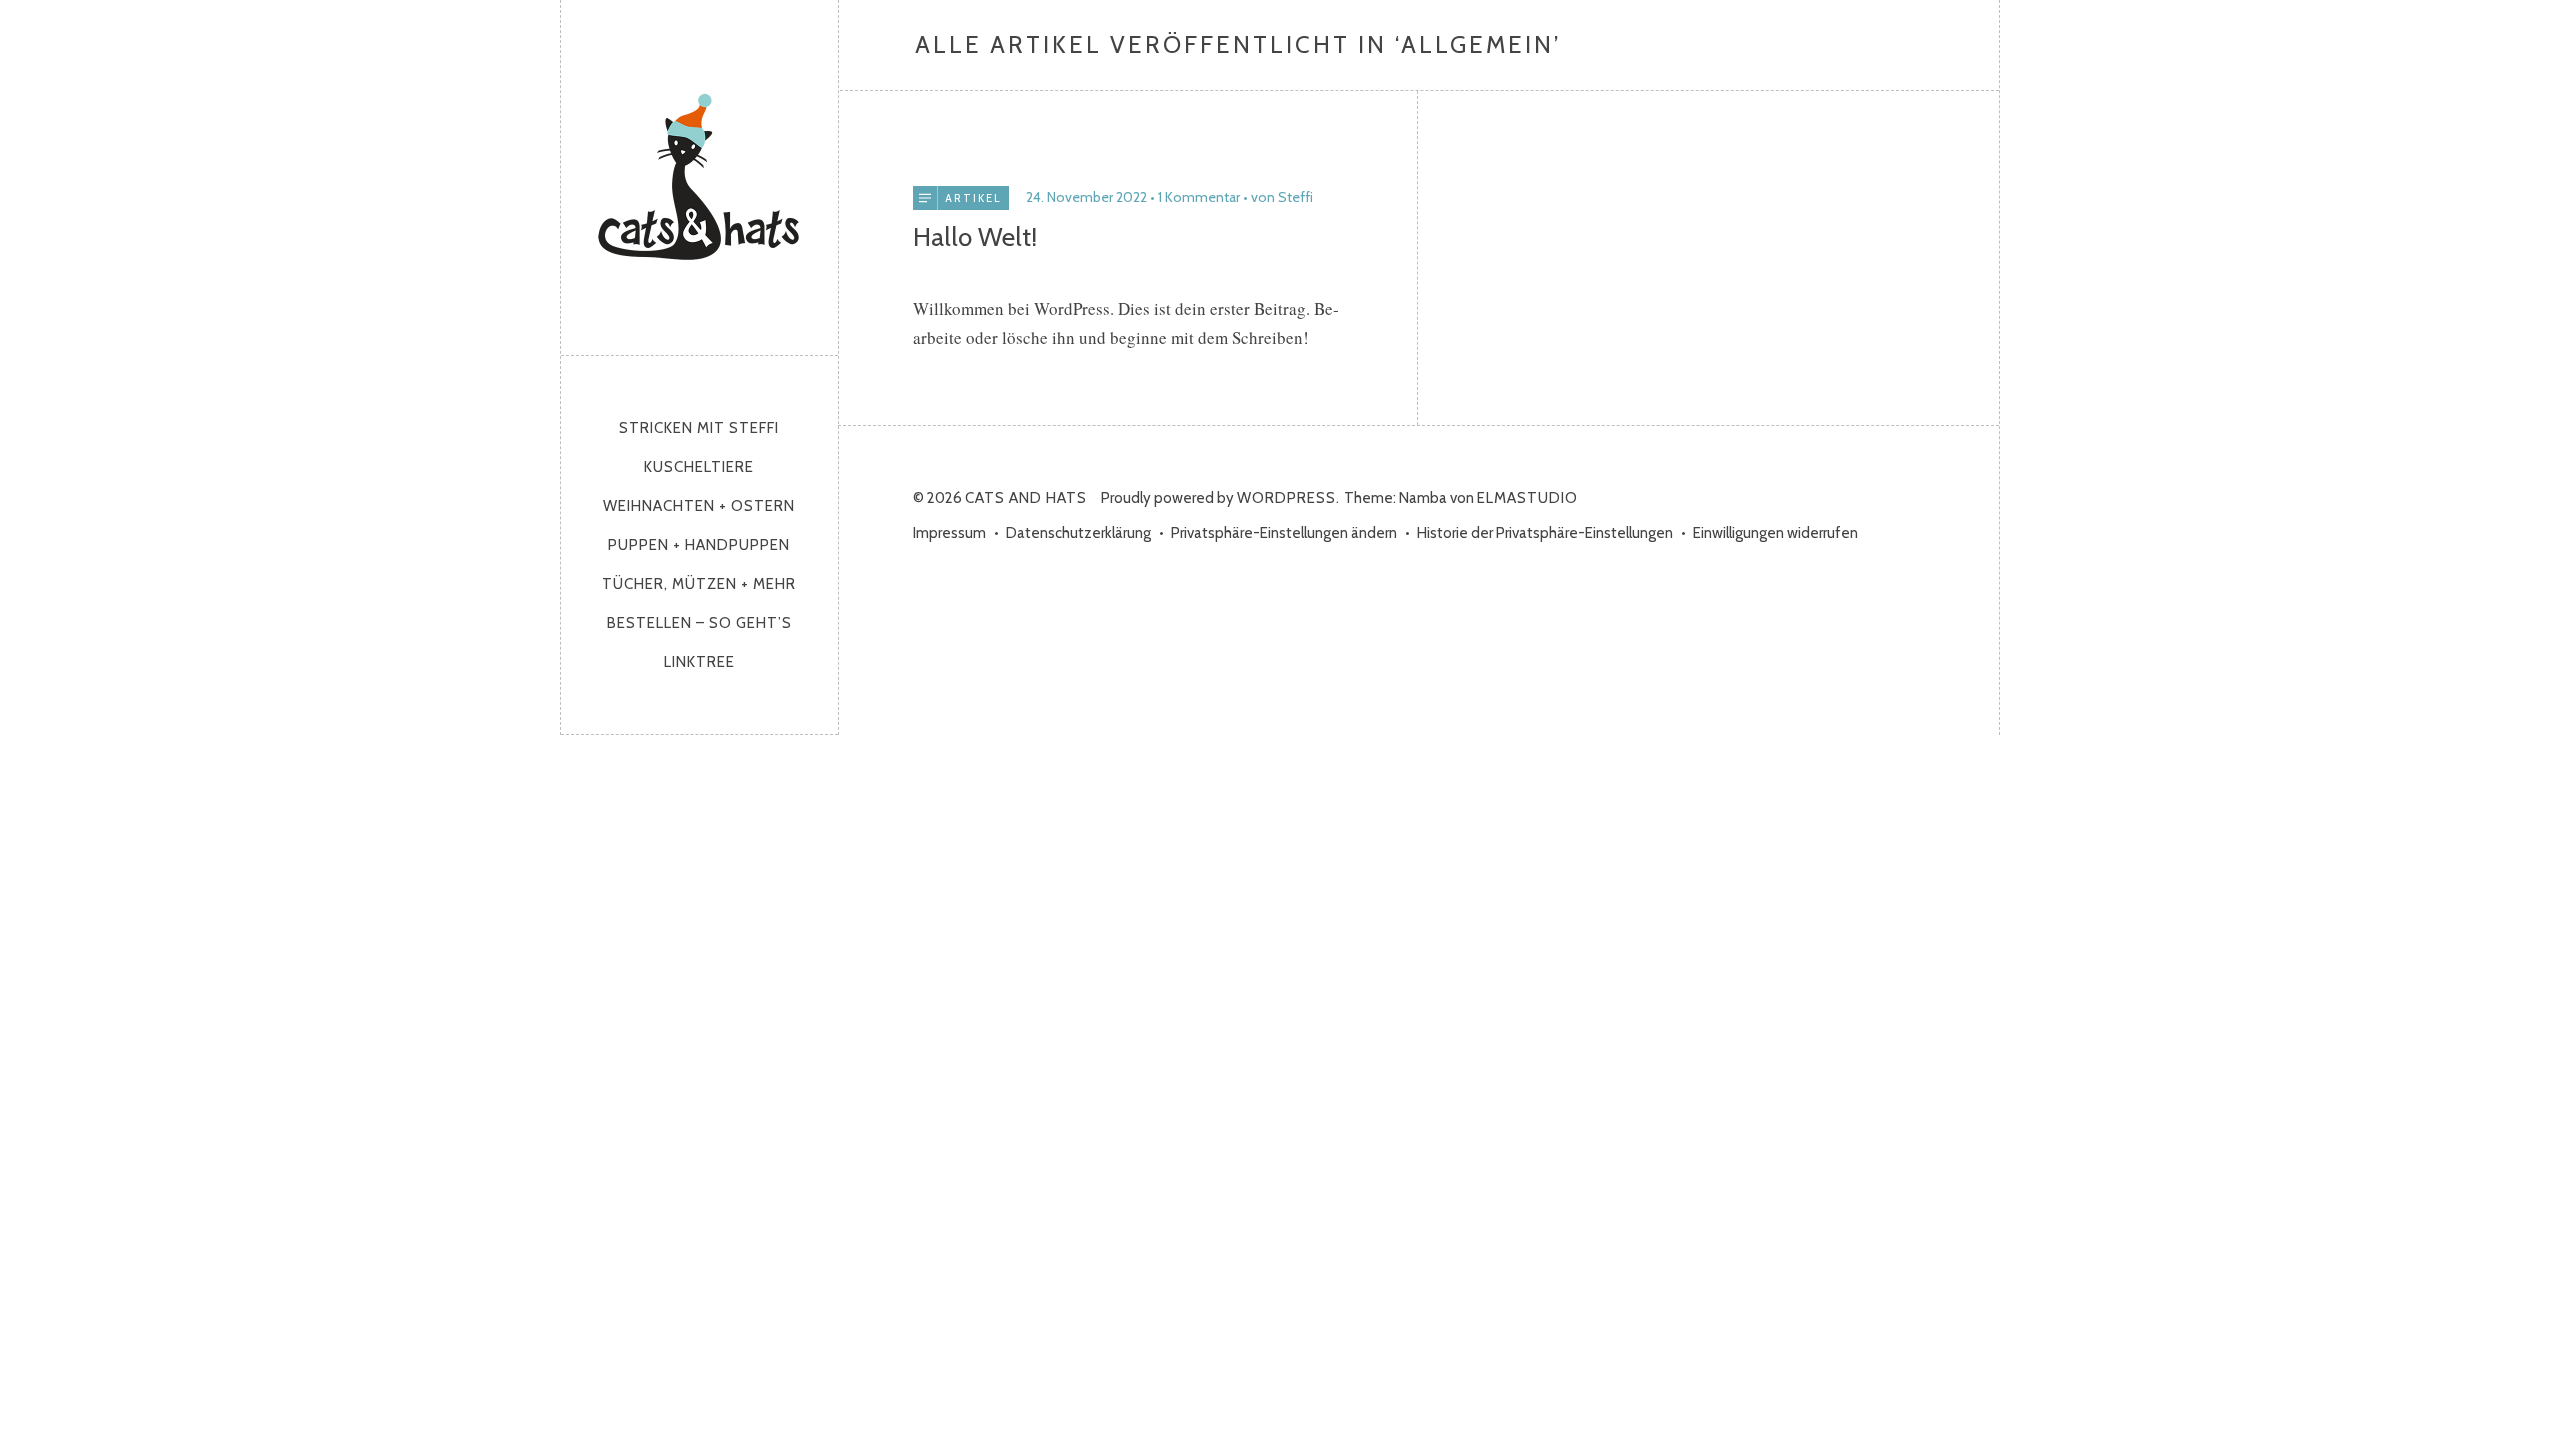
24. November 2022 (1086, 197)
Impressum (949, 533)
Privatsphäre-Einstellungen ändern (1284, 533)
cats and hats (699, 172)
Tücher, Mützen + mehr (699, 584)
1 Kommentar (1199, 197)
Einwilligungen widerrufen (1775, 533)
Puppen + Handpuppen (699, 545)
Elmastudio (1527, 498)
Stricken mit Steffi (699, 428)
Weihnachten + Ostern (699, 506)
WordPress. (1288, 498)
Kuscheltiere (699, 467)
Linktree (699, 662)
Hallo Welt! (975, 237)
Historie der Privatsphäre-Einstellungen (1545, 533)
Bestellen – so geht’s (699, 623)
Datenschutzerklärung (1078, 533)
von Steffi (1282, 197)
